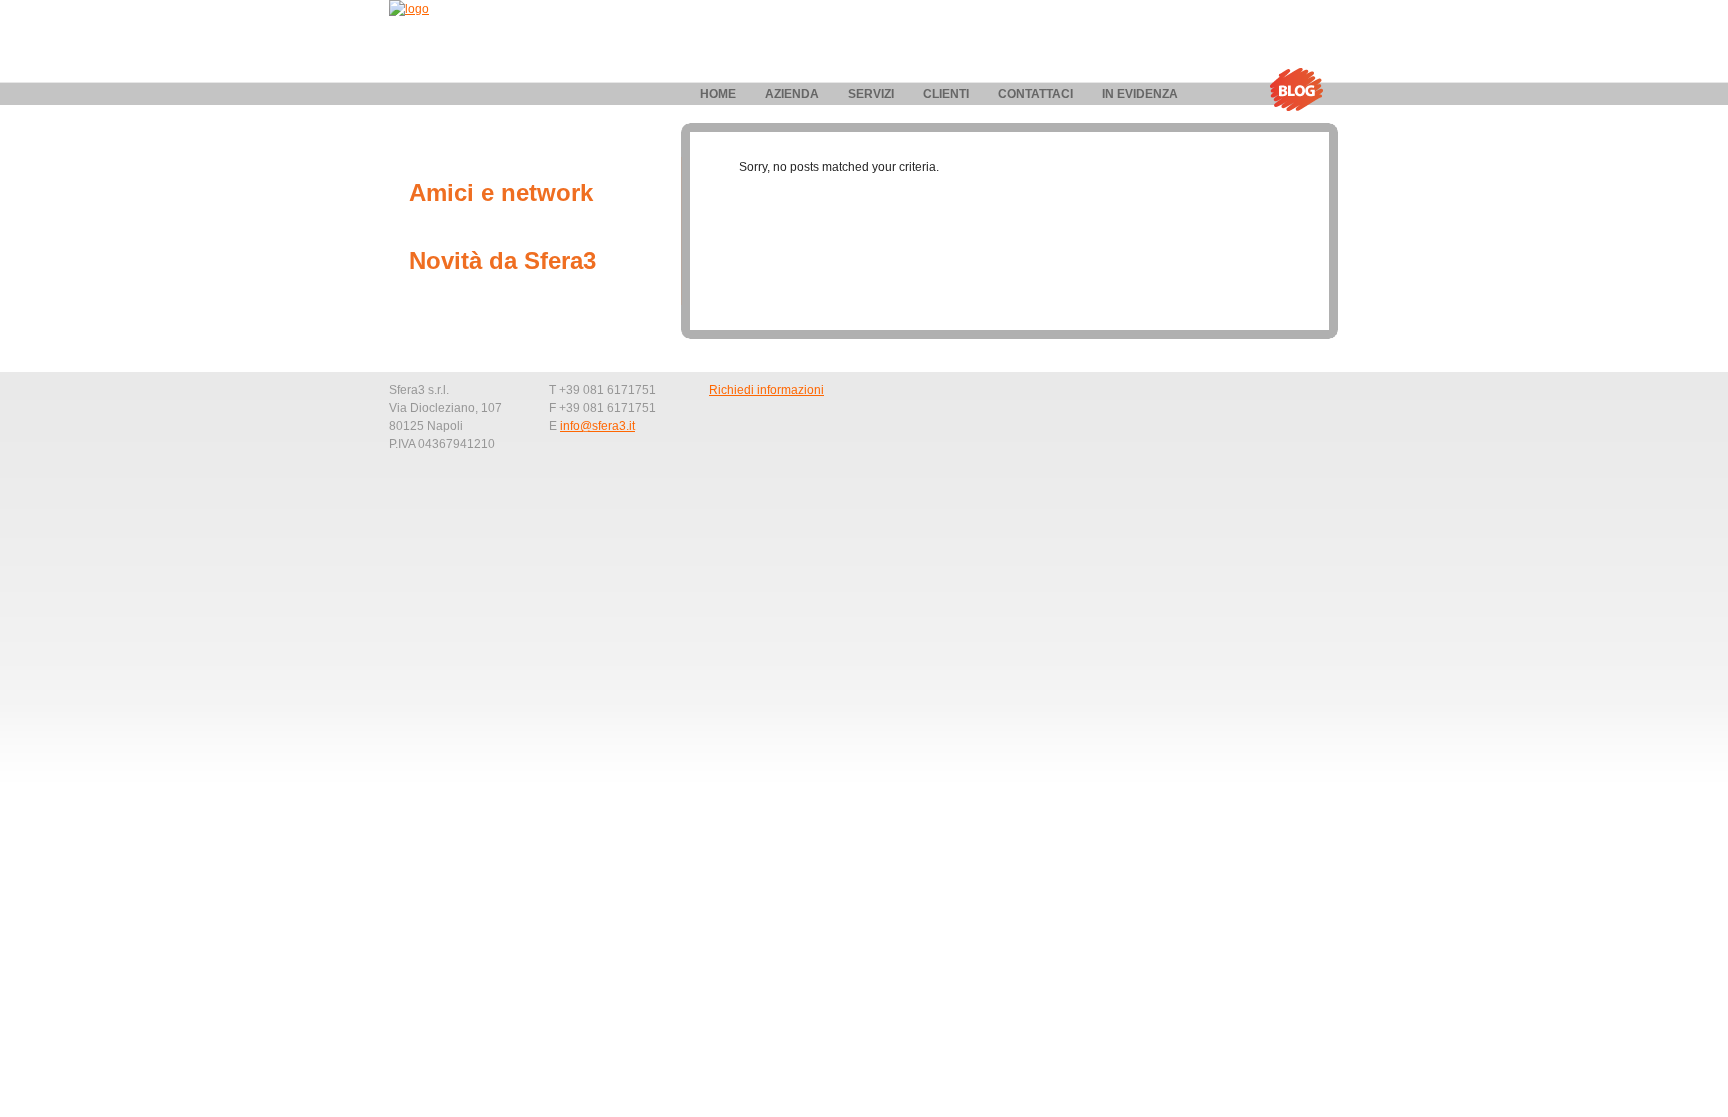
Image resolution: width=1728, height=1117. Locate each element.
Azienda (792, 94)
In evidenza (1140, 94)
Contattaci (1035, 94)
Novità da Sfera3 (502, 260)
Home (718, 94)
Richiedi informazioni (766, 390)
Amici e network (501, 192)
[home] (409, 9)
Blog (1296, 90)
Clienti (946, 94)
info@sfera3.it (597, 426)
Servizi (871, 94)
